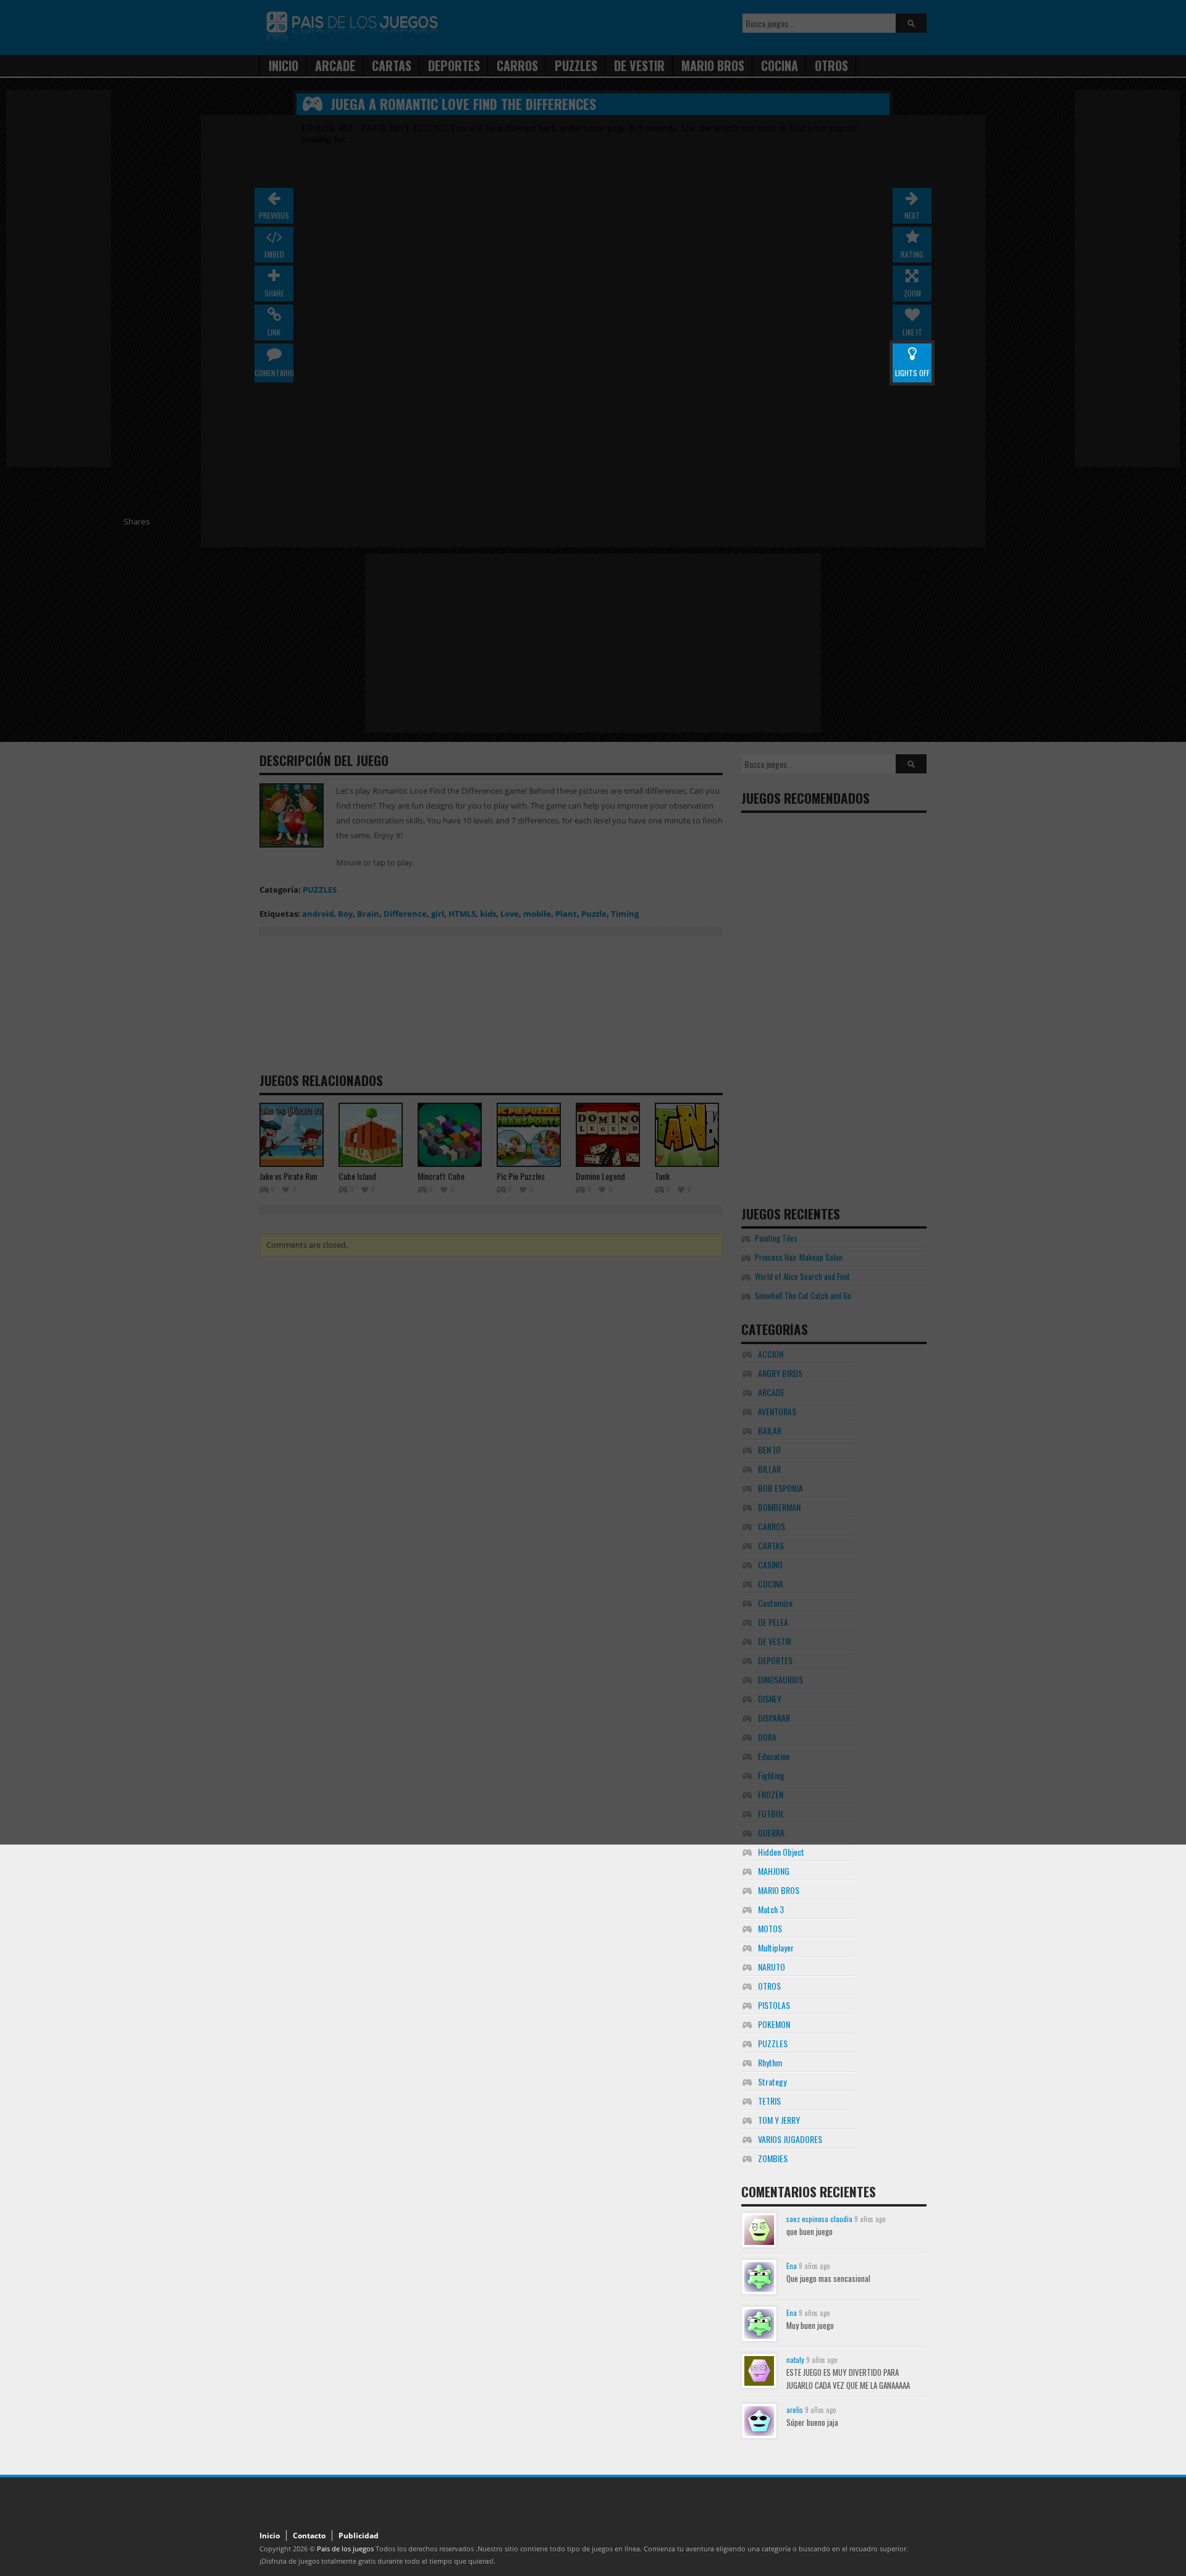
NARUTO (772, 1967)
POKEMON (774, 2024)
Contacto (309, 2536)
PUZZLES (773, 2043)
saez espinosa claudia (819, 2219)
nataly (795, 2359)
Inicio (270, 2536)
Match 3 (771, 1909)
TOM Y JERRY (779, 2120)
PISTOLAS (774, 2005)
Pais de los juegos (345, 2549)
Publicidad (359, 2536)
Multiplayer (776, 1947)
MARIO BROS (779, 1890)
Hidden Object (781, 1852)
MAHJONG (774, 1871)
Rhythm (770, 2062)
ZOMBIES (773, 2158)
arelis (795, 2410)
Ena (792, 2266)
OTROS (769, 1986)
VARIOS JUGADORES (790, 2139)
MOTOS (770, 1928)
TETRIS (769, 2101)
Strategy (772, 2081)
